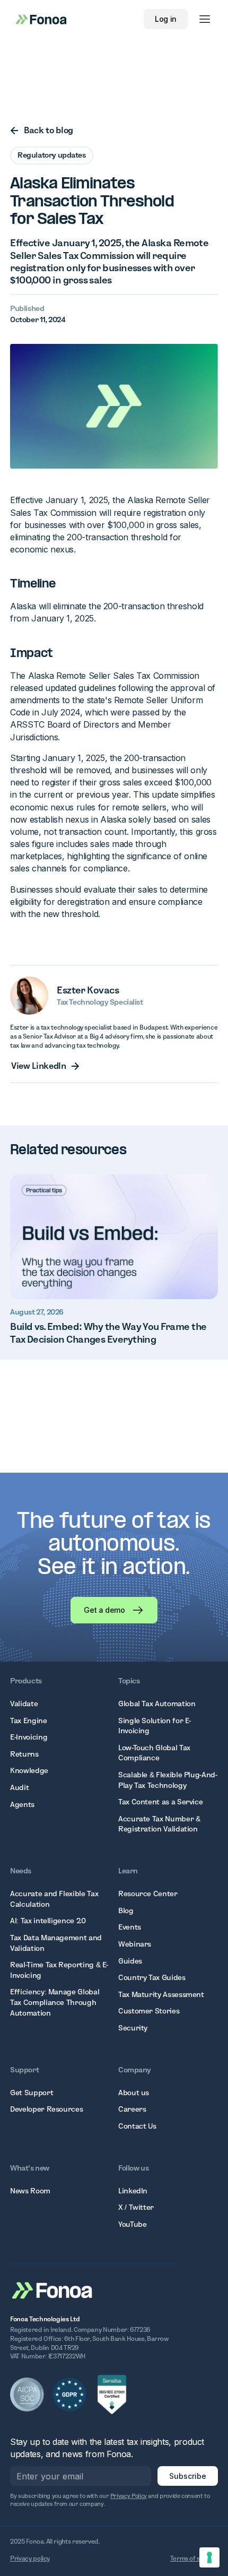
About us (134, 2093)
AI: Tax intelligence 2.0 (48, 1921)
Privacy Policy (129, 2496)
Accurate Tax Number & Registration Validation (159, 1824)
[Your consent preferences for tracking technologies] (209, 2557)
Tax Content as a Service (160, 1802)
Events (130, 1927)
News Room (30, 2191)
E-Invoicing (29, 1737)
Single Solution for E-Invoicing (155, 1726)
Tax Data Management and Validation (56, 1943)
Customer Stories (149, 2011)
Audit (19, 1787)
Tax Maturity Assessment (161, 1994)
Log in (166, 19)
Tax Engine (28, 1721)
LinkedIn (133, 2191)
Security (133, 2028)
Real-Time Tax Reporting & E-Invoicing (59, 1970)
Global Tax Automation (157, 1704)
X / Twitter (136, 2207)
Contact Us (137, 2126)
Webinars (135, 1944)
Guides (130, 1961)
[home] (38, 19)
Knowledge (29, 1770)
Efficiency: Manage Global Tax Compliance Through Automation (55, 2002)
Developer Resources (46, 2109)
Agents (22, 1804)
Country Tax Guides (152, 1977)
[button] (205, 19)
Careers (132, 2109)
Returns (24, 1754)
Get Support (32, 2093)
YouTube (132, 2224)
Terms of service (194, 2558)
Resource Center (148, 1894)
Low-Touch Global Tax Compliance (154, 1753)
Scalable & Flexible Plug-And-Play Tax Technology (168, 1780)
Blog (126, 1911)
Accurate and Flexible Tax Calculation (54, 1899)
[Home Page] (52, 2289)
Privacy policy (30, 2558)
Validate (24, 1704)
